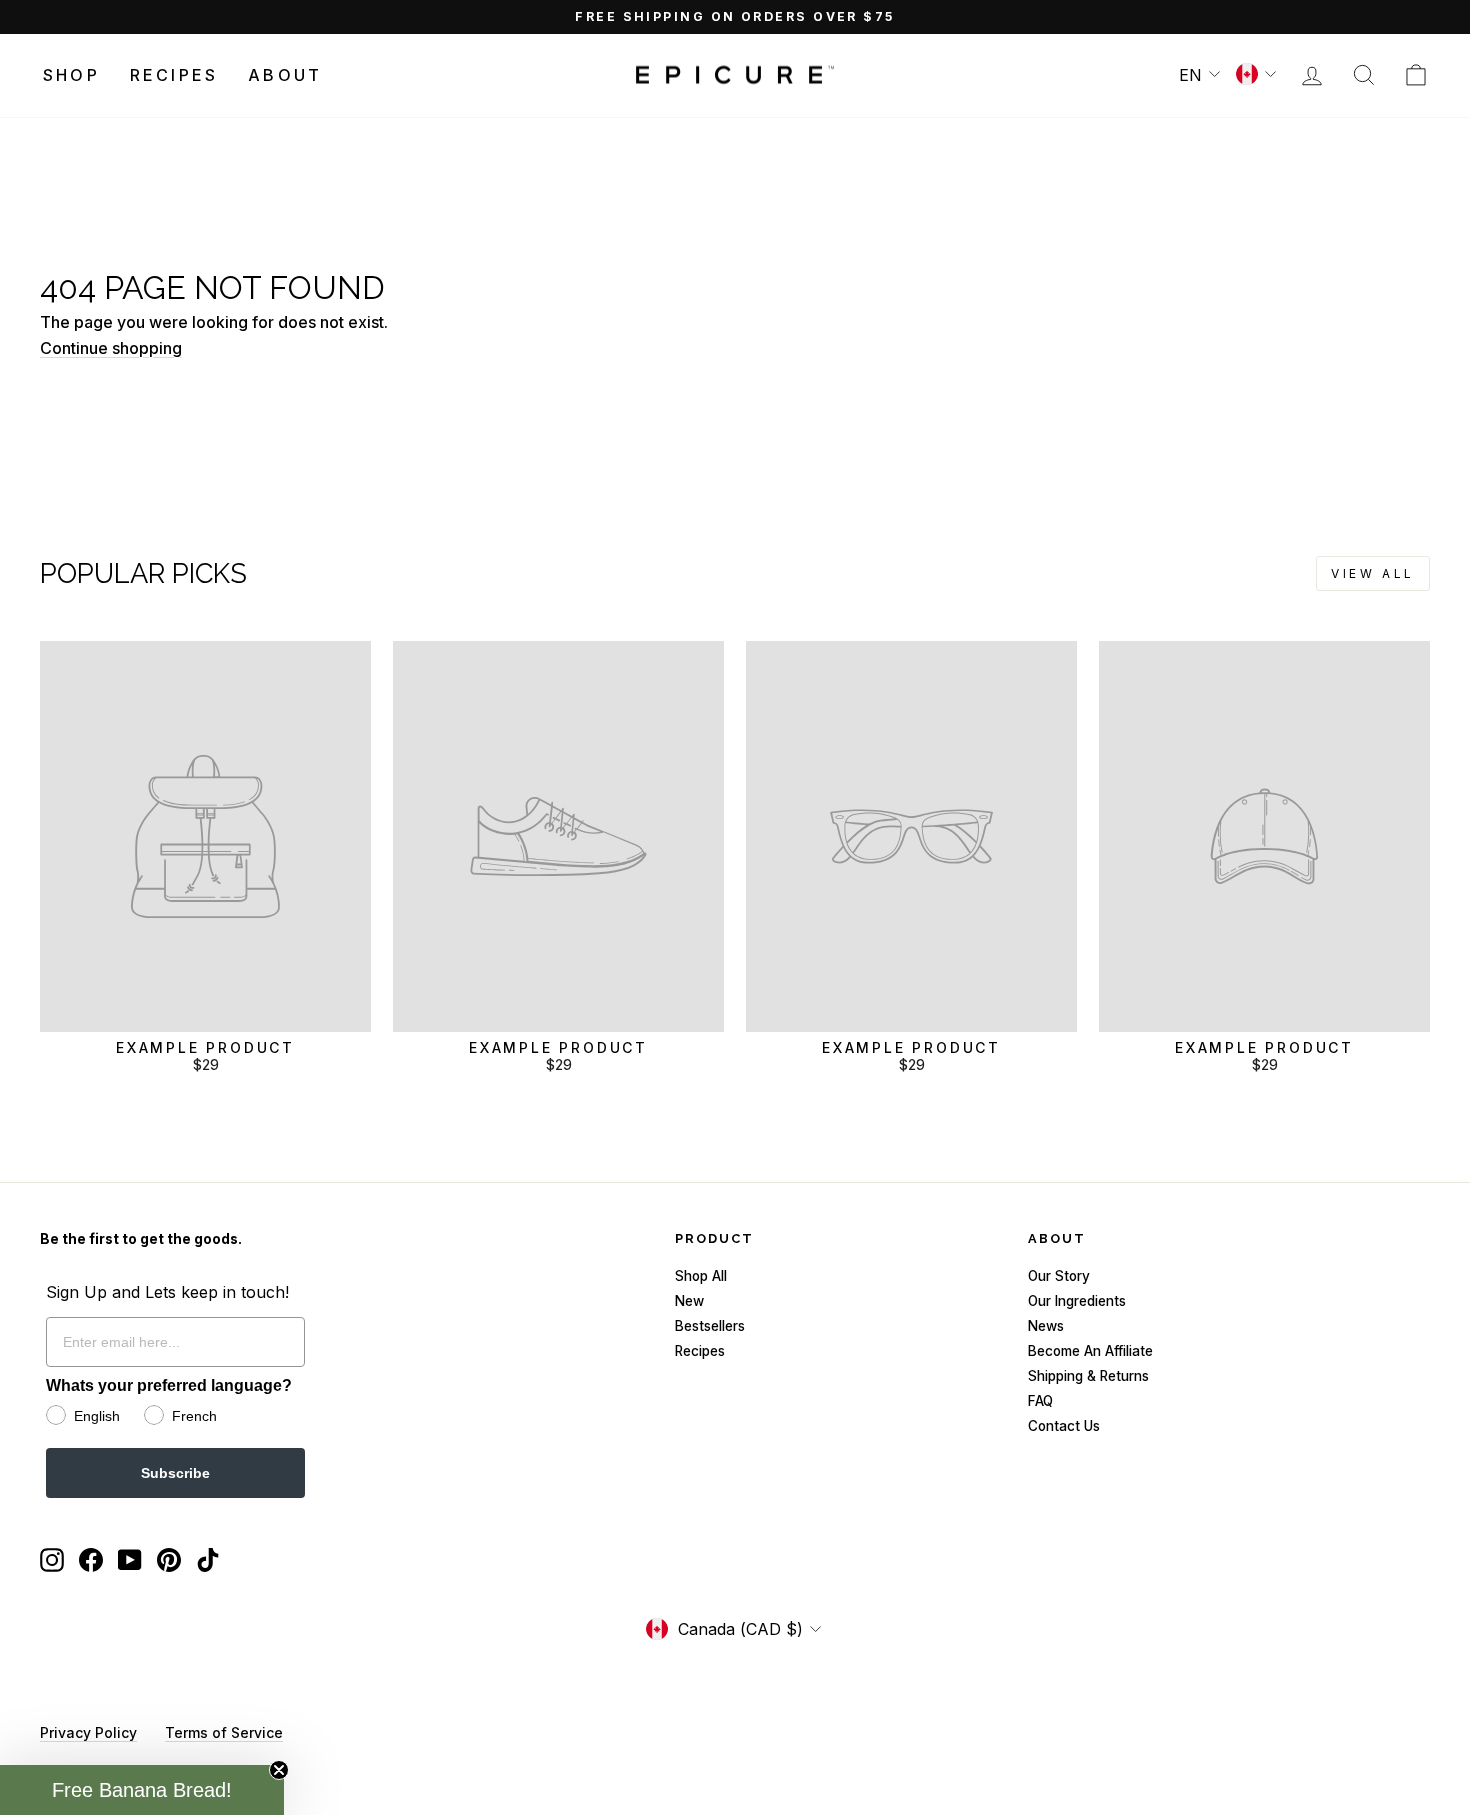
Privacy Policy (88, 1732)
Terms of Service (224, 1732)
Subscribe (175, 1473)
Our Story (1059, 1276)
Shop (71, 75)
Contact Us (1064, 1426)
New (689, 1301)
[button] (142, 1790)
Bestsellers (710, 1326)
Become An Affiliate (1090, 1351)
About (285, 75)
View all (1373, 573)
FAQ (1040, 1401)
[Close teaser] (279, 1770)
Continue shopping (111, 348)
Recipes (174, 75)
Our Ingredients (1077, 1301)
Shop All (701, 1276)
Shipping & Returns (1088, 1376)
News (1046, 1326)
